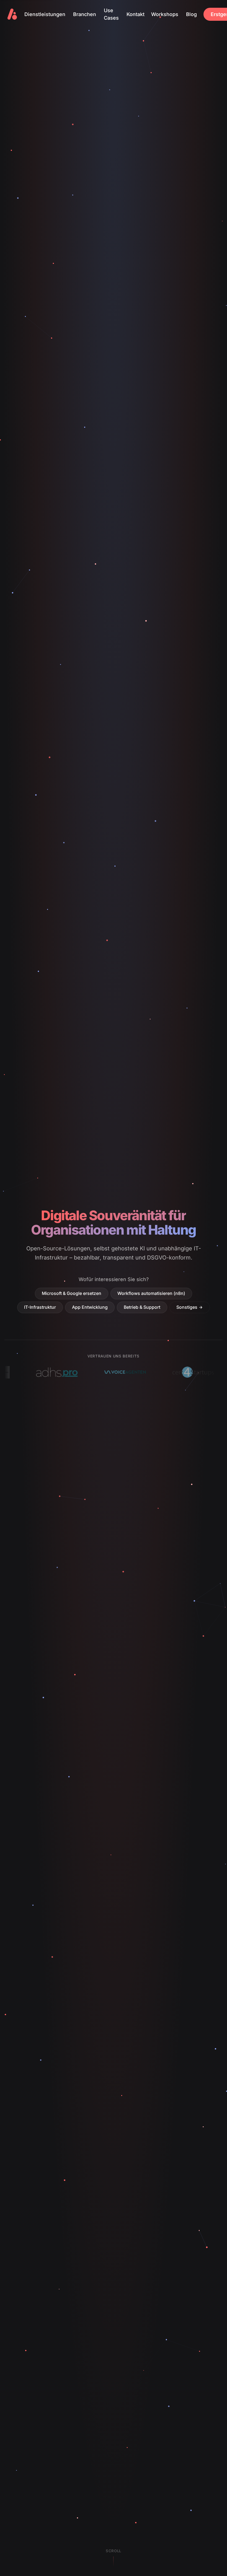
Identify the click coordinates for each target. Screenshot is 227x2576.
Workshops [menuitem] (165, 14)
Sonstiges (187, 1307)
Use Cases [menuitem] (111, 14)
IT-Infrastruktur (40, 1307)
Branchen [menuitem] (85, 14)
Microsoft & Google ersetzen (72, 1293)
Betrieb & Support (142, 1307)
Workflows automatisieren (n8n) (151, 1293)
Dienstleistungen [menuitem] (45, 14)
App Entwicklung (90, 1307)
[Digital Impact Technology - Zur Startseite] (12, 14)
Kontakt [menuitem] (136, 14)
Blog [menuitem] (191, 14)
